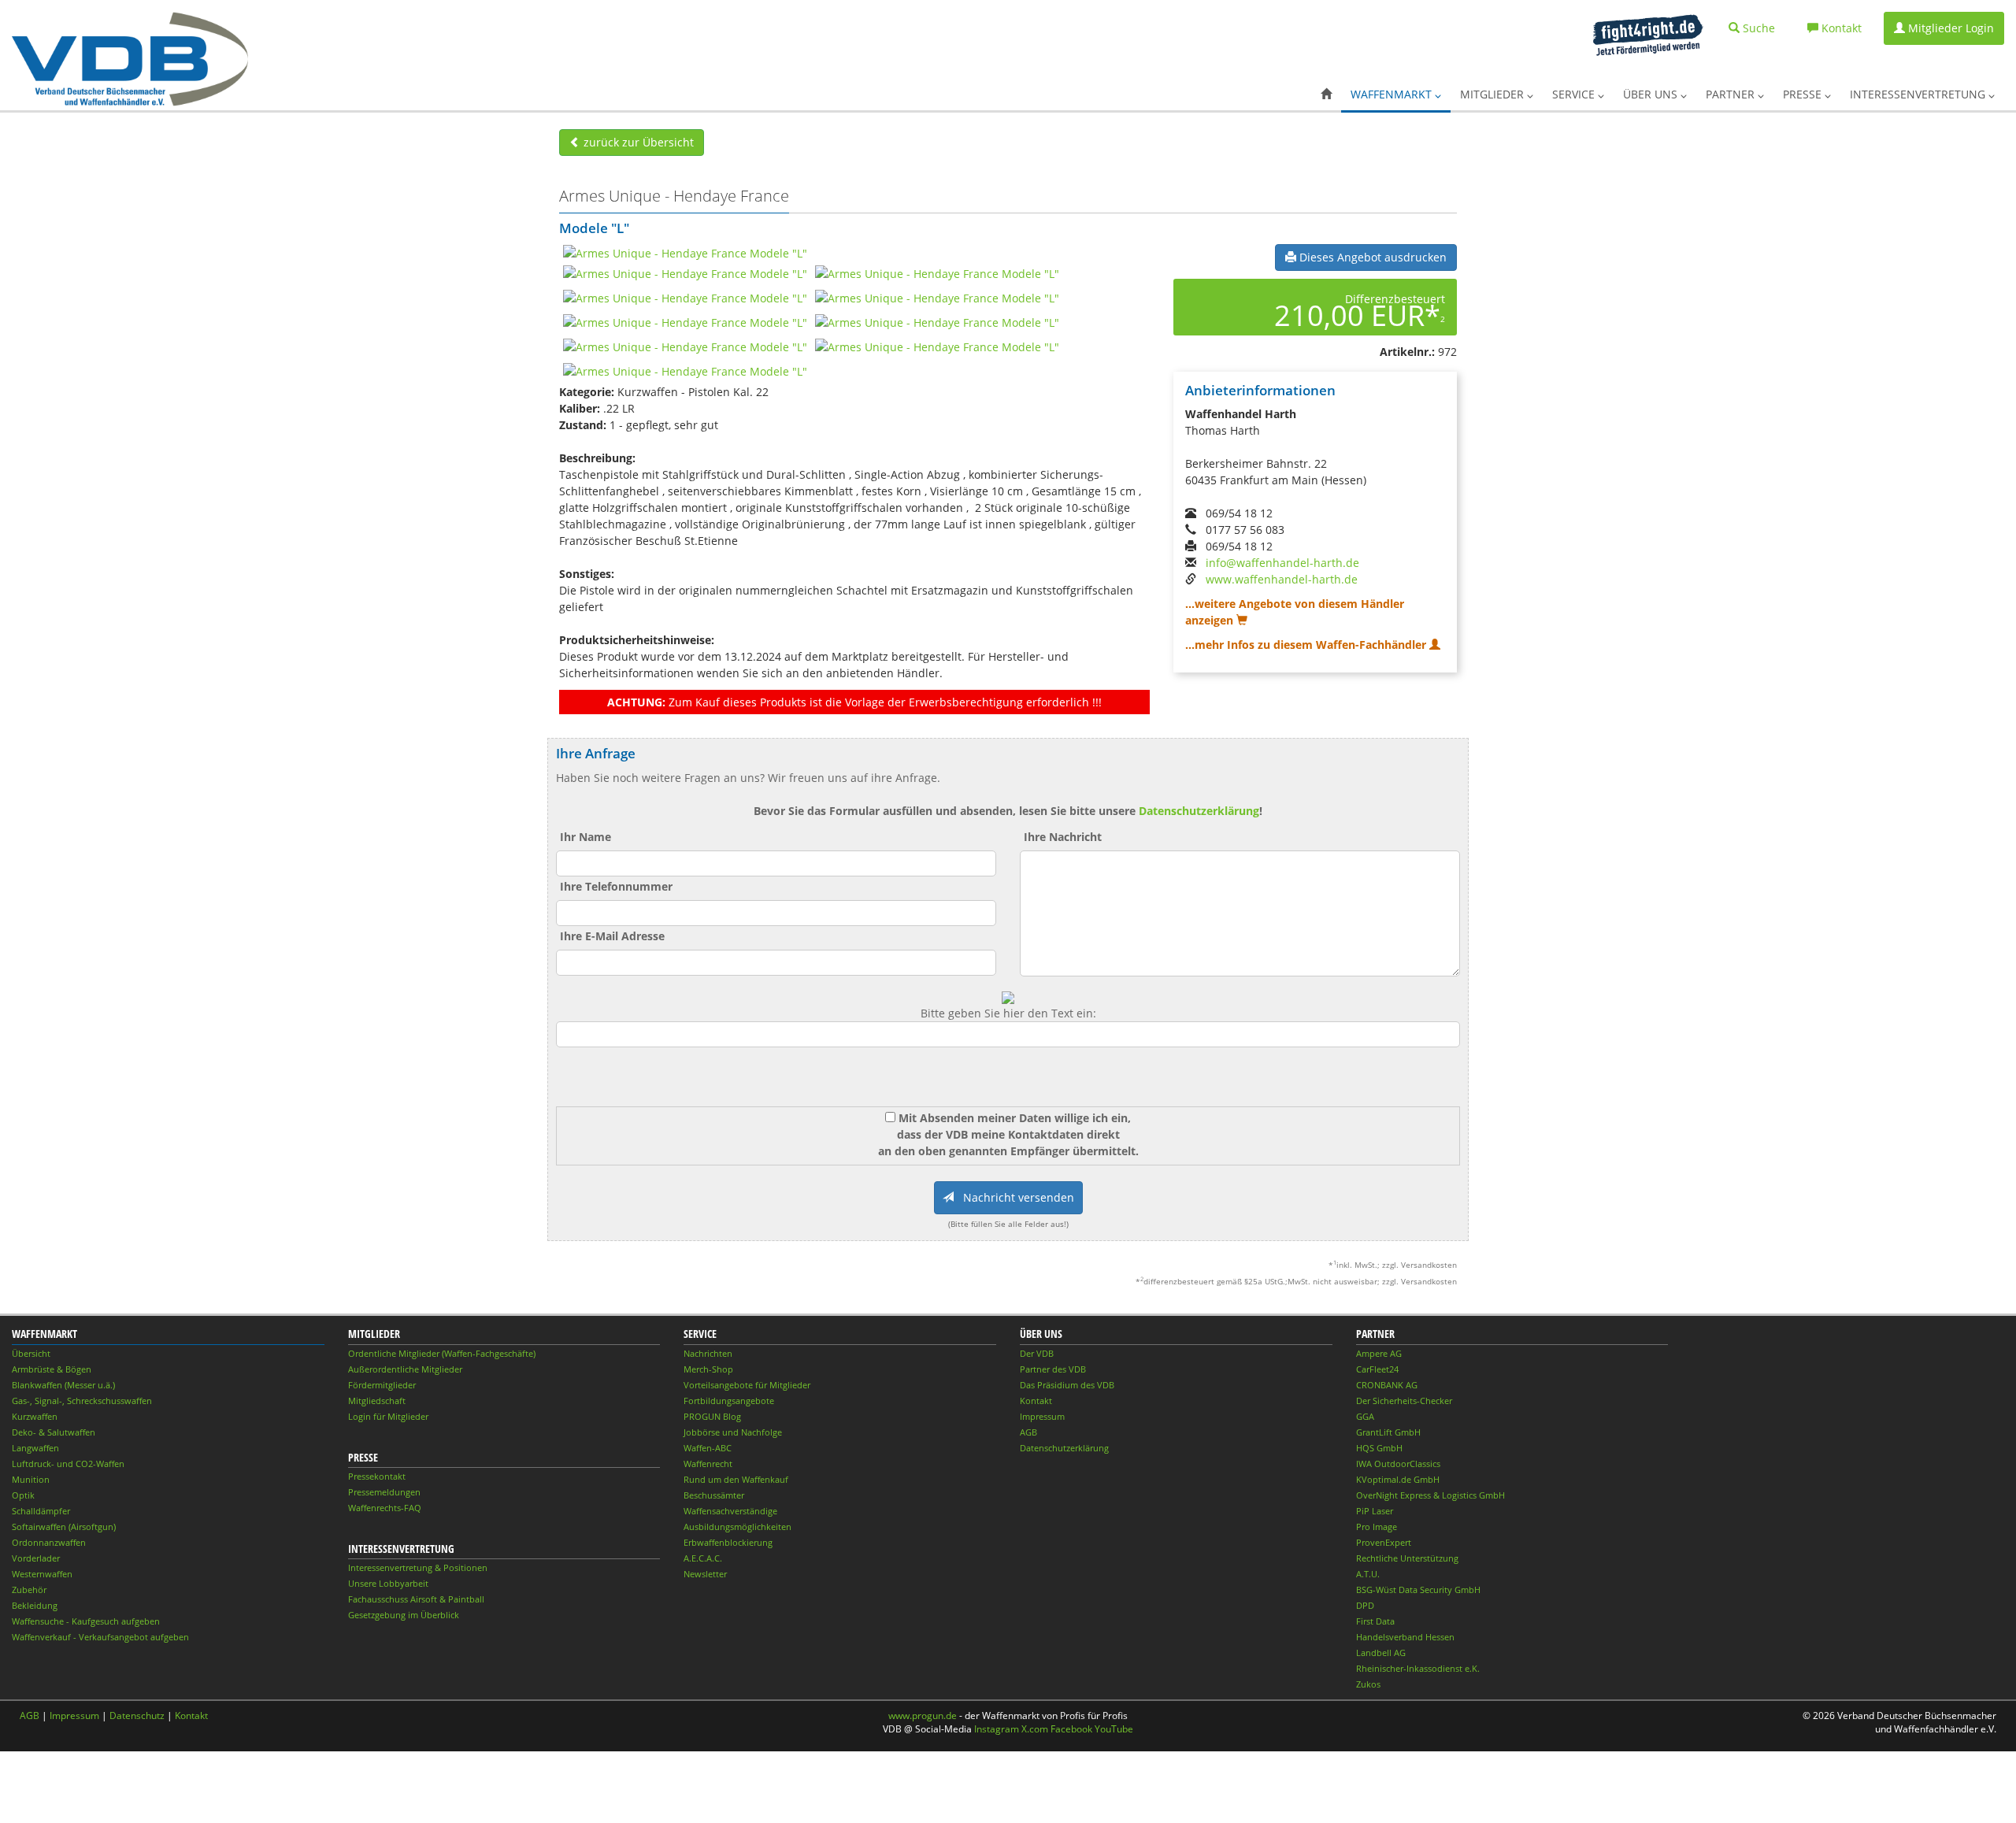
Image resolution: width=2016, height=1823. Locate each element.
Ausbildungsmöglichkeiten (737, 1527)
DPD (1365, 1605)
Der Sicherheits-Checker (1404, 1401)
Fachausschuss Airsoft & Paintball (416, 1599)
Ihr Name (586, 837)
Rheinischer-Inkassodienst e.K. (1418, 1668)
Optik (23, 1495)
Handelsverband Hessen (1405, 1637)
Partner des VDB (1053, 1369)
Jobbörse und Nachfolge (733, 1432)
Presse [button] (1804, 94)
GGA (1365, 1416)
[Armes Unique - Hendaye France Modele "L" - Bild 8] (685, 346)
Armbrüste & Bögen (52, 1369)
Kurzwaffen (35, 1416)
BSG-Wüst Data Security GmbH (1418, 1590)
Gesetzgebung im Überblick (404, 1615)
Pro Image (1377, 1527)
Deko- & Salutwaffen (54, 1432)
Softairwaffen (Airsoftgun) (64, 1527)
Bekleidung (35, 1605)
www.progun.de (923, 1716)
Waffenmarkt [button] (1393, 94)
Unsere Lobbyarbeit (388, 1583)
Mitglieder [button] (1493, 94)
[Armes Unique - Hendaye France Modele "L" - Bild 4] (685, 297)
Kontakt (1036, 1401)
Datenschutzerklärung (1199, 811)
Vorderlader (36, 1558)
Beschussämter (714, 1495)
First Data (1375, 1621)
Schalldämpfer (41, 1511)
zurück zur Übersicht (637, 142)
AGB (1028, 1432)
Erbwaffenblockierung (728, 1542)
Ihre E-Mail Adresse (612, 936)
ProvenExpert (1384, 1542)
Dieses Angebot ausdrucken (1371, 257)
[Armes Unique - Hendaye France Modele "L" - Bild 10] (685, 371)
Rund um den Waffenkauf (736, 1479)
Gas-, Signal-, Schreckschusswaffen (82, 1401)
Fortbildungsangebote (729, 1401)
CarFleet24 (1377, 1369)
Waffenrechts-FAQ (385, 1508)
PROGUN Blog (712, 1416)
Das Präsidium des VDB (1067, 1385)
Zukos (1368, 1684)
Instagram (997, 1729)
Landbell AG (1381, 1653)
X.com (1035, 1729)
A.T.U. (1368, 1574)
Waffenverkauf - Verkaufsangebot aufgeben (100, 1637)
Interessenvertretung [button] (1919, 94)
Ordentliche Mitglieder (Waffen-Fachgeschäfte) (442, 1353)
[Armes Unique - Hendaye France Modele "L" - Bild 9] (937, 346)
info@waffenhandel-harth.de (1282, 563)
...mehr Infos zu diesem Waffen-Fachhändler (1307, 645)
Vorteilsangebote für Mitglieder (747, 1385)
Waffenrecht (708, 1464)
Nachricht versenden (1014, 1197)
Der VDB (1037, 1353)
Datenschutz (137, 1716)
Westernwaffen (42, 1574)
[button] (1326, 94)
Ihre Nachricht (1063, 837)
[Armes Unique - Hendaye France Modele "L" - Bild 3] (937, 273)
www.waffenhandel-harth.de (1282, 579)
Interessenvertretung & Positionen (418, 1567)
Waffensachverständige (730, 1511)
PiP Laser (1375, 1511)
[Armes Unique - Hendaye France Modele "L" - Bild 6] (685, 322)
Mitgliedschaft (377, 1401)
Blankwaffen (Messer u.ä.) (63, 1385)
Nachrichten (708, 1353)
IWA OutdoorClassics (1398, 1464)
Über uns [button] (1652, 94)
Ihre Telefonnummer (616, 886)
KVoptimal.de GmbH (1398, 1479)
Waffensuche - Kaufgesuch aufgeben (86, 1621)
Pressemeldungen (384, 1492)
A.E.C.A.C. (703, 1558)
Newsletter (705, 1574)
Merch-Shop (708, 1369)
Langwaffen (35, 1448)
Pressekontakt (377, 1476)
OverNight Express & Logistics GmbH (1430, 1495)
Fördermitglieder (382, 1385)
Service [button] (1575, 94)
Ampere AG (1379, 1353)
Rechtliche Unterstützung (1407, 1558)
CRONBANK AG (1387, 1385)
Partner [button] (1732, 94)
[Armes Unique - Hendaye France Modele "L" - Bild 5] (937, 297)
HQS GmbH (1379, 1448)
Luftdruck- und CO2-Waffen (68, 1464)
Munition (31, 1479)
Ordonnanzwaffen (49, 1542)
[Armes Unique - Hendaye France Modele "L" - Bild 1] (685, 252)
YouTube (1114, 1729)
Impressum (1042, 1416)
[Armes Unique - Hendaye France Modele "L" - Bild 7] (937, 322)
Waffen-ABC (708, 1448)
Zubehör (29, 1590)
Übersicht (31, 1353)
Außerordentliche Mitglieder (405, 1369)
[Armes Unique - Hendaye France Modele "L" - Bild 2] (685, 273)
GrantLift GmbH (1388, 1432)
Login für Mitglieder (388, 1416)
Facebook (1071, 1729)
